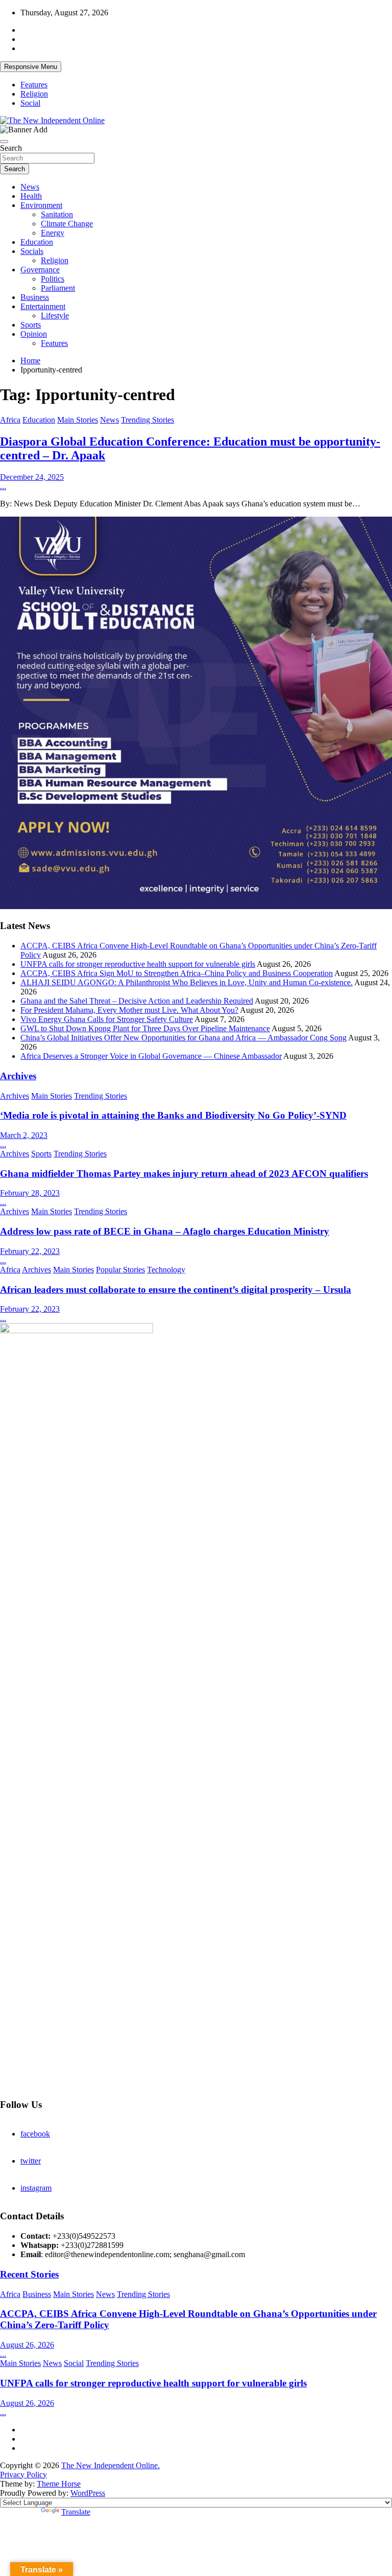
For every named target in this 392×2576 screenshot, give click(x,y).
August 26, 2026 (27, 2345)
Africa (10, 420)
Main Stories (78, 420)
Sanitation (57, 214)
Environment (41, 205)
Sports (31, 325)
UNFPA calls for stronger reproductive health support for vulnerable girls (138, 964)
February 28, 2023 (30, 1193)
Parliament (58, 288)
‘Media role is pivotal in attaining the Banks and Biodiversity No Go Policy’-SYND (173, 1115)
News (30, 187)
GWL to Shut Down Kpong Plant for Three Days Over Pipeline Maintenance (145, 1028)
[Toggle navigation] (4, 142)
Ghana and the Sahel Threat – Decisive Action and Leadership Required (137, 1001)
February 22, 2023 (30, 1251)
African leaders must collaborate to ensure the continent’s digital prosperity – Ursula (176, 1290)
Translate (76, 2512)
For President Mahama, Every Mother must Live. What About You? (129, 1010)
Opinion (34, 334)
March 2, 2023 (24, 1135)
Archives (18, 1076)
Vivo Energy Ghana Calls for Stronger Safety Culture (107, 1019)
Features (34, 85)
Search (11, 148)
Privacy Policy (23, 2475)
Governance (40, 270)
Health (31, 196)
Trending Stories (148, 420)
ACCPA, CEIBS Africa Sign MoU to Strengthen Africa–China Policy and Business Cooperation (177, 973)
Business (35, 297)
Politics (53, 279)
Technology (166, 1270)
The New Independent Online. (111, 2465)
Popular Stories (120, 1270)
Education (37, 242)
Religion (34, 94)
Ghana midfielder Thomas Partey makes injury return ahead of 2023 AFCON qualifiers (184, 1174)
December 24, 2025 (32, 477)
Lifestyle (55, 316)
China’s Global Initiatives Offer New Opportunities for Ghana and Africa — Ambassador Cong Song (183, 1038)
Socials (32, 251)
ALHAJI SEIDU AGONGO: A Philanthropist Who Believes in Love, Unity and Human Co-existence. (187, 982)
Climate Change (67, 224)
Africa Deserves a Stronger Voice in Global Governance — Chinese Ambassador (151, 1056)
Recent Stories (29, 2274)
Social (30, 103)
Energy (53, 233)
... (3, 486)
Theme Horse (59, 2484)
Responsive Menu (31, 67)
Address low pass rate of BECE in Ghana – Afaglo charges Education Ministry (165, 1231)
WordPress (88, 2493)
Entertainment (43, 306)
